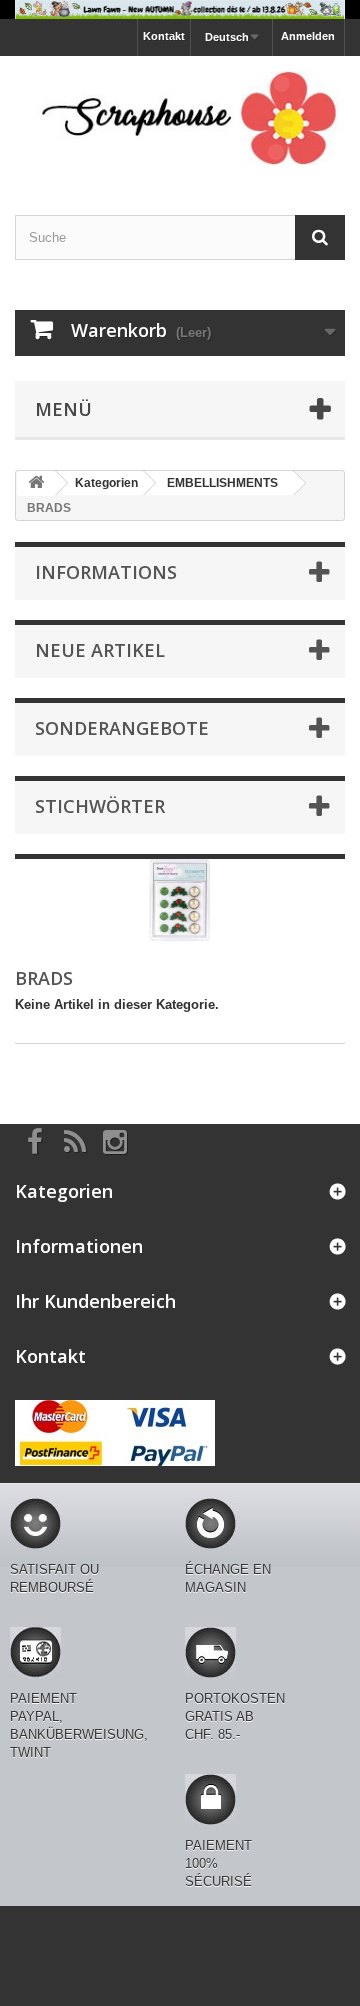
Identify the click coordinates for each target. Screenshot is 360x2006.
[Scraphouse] (180, 118)
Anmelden (308, 36)
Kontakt (164, 36)
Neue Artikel (100, 650)
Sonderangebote (122, 728)
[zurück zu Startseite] (36, 483)
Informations (106, 572)
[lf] (180, 9)
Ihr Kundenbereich (95, 1301)
